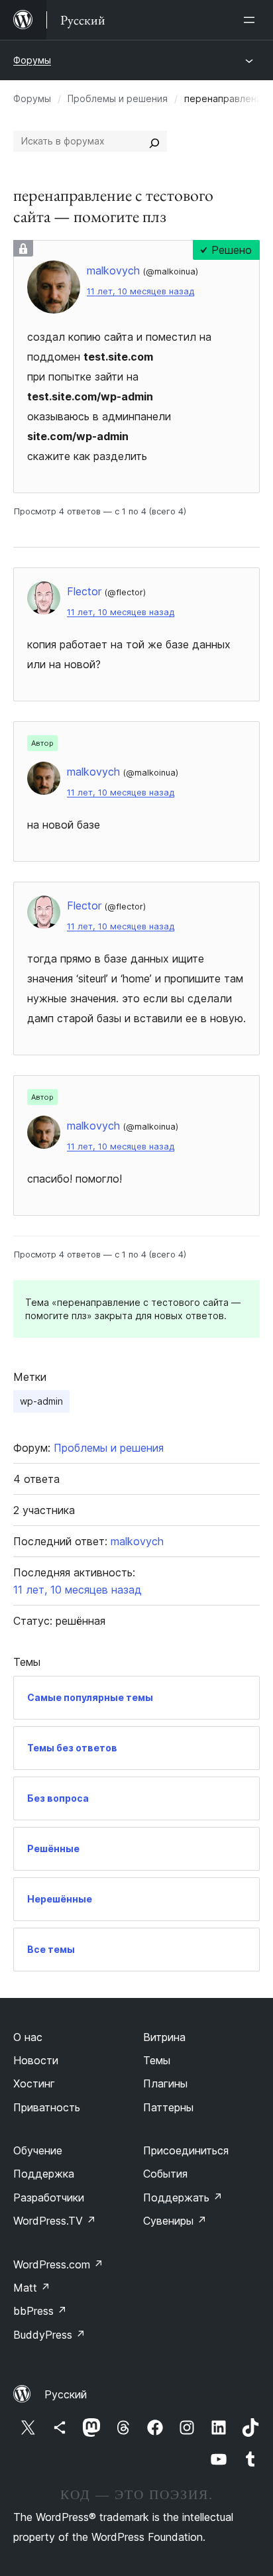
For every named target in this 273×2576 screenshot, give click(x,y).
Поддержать (183, 2197)
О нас (28, 2037)
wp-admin (41, 1401)
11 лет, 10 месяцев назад (140, 291)
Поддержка (44, 2174)
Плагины (165, 2083)
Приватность (47, 2107)
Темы (157, 2060)
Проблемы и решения (118, 98)
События (165, 2174)
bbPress (40, 2311)
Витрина (164, 2037)
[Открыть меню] (252, 20)
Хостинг (34, 2083)
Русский (66, 2394)
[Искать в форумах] (154, 141)
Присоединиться (186, 2150)
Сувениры (175, 2221)
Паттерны (168, 2107)
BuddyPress (49, 2335)
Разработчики (49, 2197)
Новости (36, 2060)
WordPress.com (58, 2264)
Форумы (32, 60)
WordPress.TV (55, 2221)
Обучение (38, 2150)
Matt (32, 2288)
